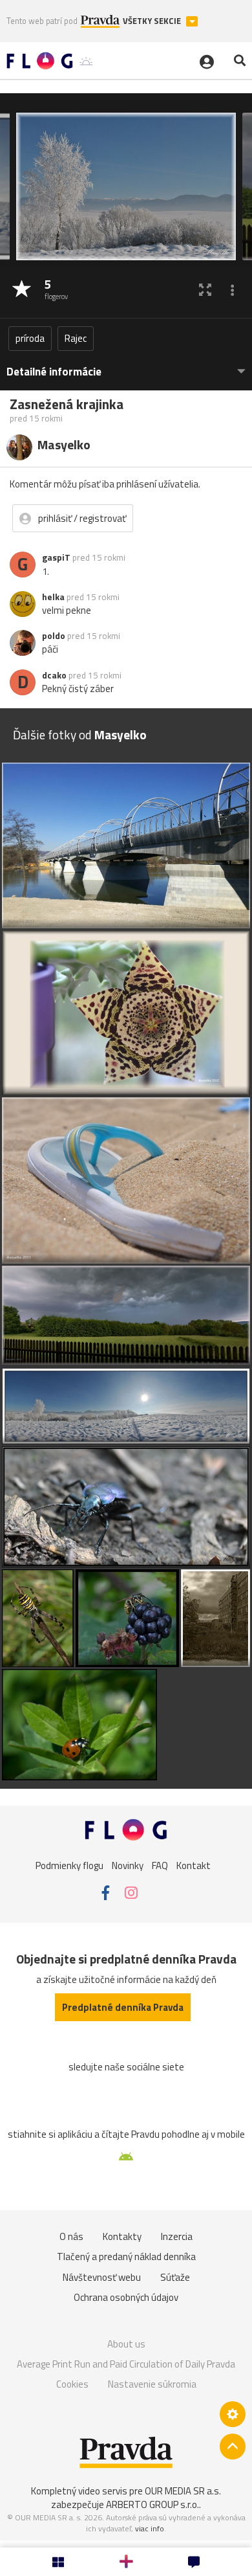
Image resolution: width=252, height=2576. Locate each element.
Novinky (128, 1865)
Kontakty (122, 2236)
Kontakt (194, 1865)
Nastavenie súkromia (152, 2384)
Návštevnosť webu (102, 2277)
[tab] (126, 365)
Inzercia (177, 2236)
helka (53, 597)
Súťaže (175, 2277)
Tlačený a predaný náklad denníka (126, 2257)
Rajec (76, 338)
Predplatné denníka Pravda (123, 2007)
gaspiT (56, 557)
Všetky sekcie (153, 21)
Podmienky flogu (69, 1865)
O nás (71, 2236)
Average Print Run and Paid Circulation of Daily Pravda (126, 2364)
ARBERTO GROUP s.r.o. (152, 2504)
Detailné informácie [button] (54, 372)
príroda (30, 338)
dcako (54, 675)
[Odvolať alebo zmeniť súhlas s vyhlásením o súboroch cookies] (233, 2414)
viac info (150, 2528)
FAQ (160, 1865)
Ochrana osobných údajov (126, 2297)
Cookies (72, 2384)
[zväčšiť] (205, 290)
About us (126, 2344)
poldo (54, 636)
